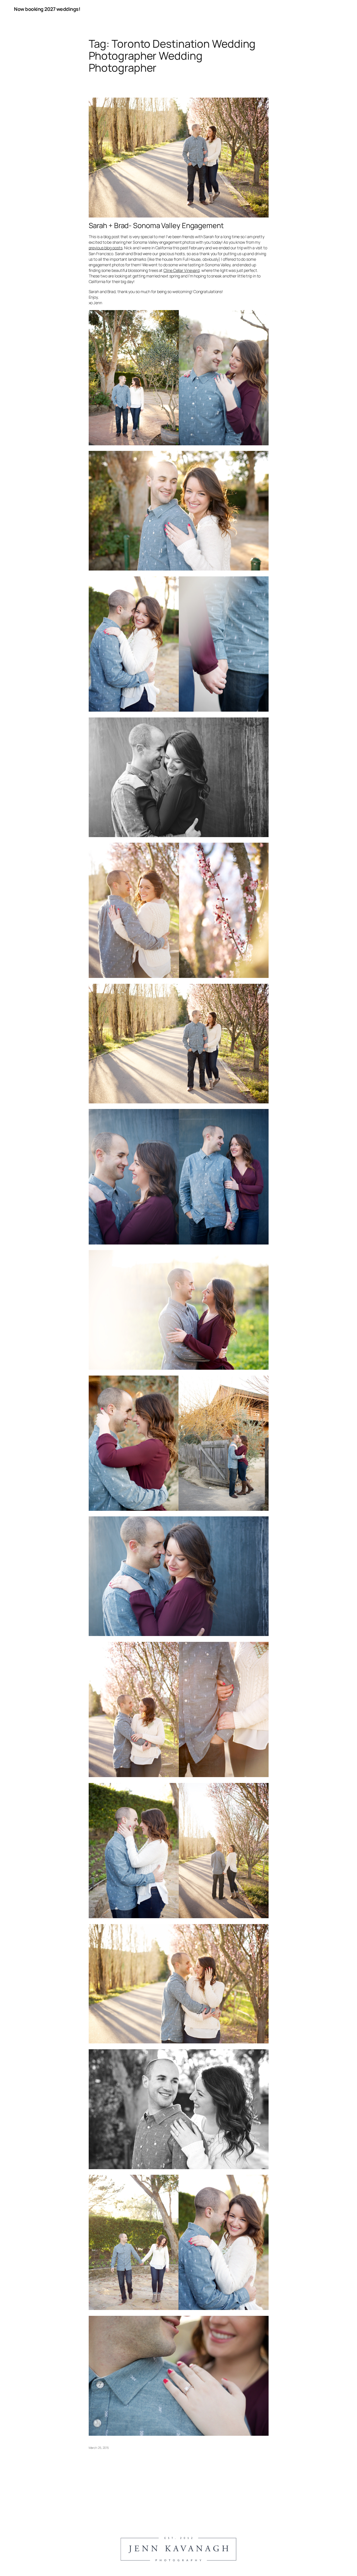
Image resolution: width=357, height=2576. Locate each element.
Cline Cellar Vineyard (181, 270)
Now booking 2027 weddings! (47, 9)
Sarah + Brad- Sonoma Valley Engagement (156, 226)
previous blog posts (106, 248)
